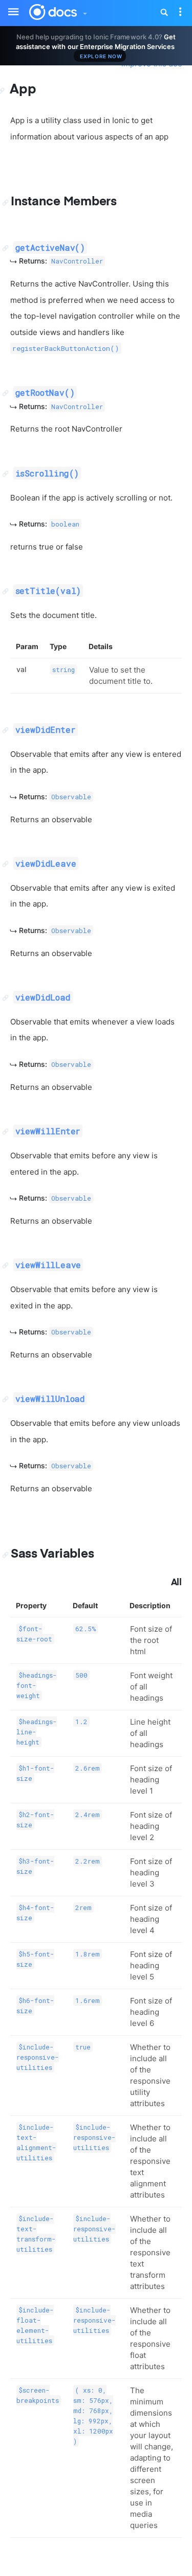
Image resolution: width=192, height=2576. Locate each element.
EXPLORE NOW (101, 56)
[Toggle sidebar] (8, 6)
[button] (84, 11)
